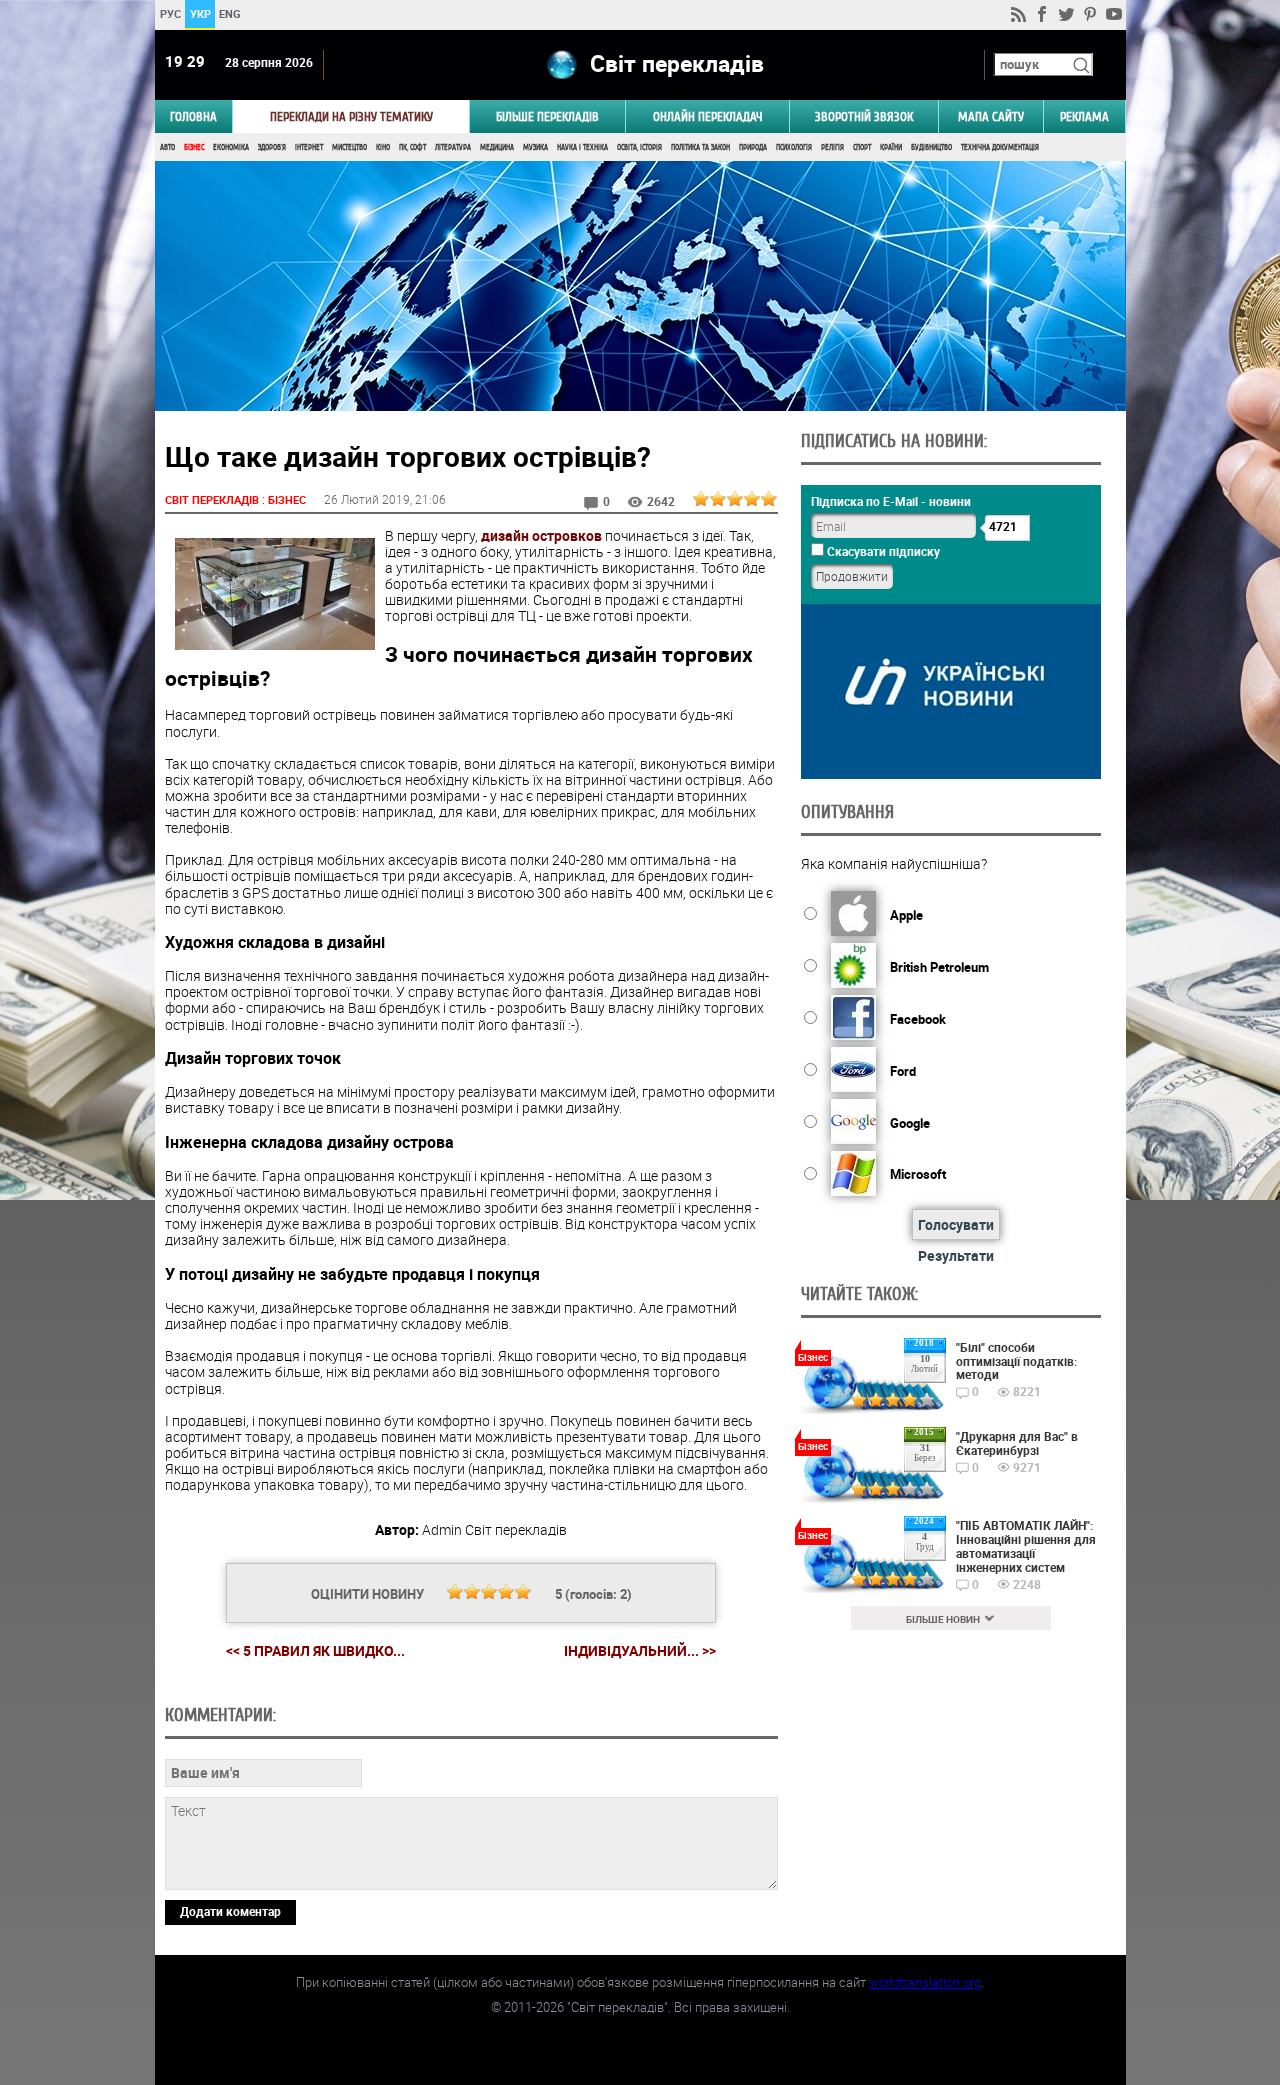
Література (453, 147)
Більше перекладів (547, 116)
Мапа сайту (991, 116)
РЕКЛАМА (1084, 116)
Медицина (497, 147)
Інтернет (309, 147)
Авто (167, 147)
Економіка (231, 147)
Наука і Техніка (582, 147)
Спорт (862, 147)
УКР (199, 13)
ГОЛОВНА (193, 116)
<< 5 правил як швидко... (315, 1650)
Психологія (794, 147)
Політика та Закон (700, 147)
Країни (891, 147)
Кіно (383, 147)
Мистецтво (349, 147)
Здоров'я (272, 147)
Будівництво (931, 147)
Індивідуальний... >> (640, 1651)
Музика (535, 147)
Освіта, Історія (639, 147)
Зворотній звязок (864, 116)
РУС (169, 13)
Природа (753, 147)
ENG (230, 13)
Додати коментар (230, 1911)
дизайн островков (541, 535)
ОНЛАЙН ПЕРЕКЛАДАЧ (708, 116)
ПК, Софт (412, 147)
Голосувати (956, 1224)
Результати (956, 1255)
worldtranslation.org (925, 1982)
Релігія (832, 147)
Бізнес (194, 147)
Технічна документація (1000, 147)
